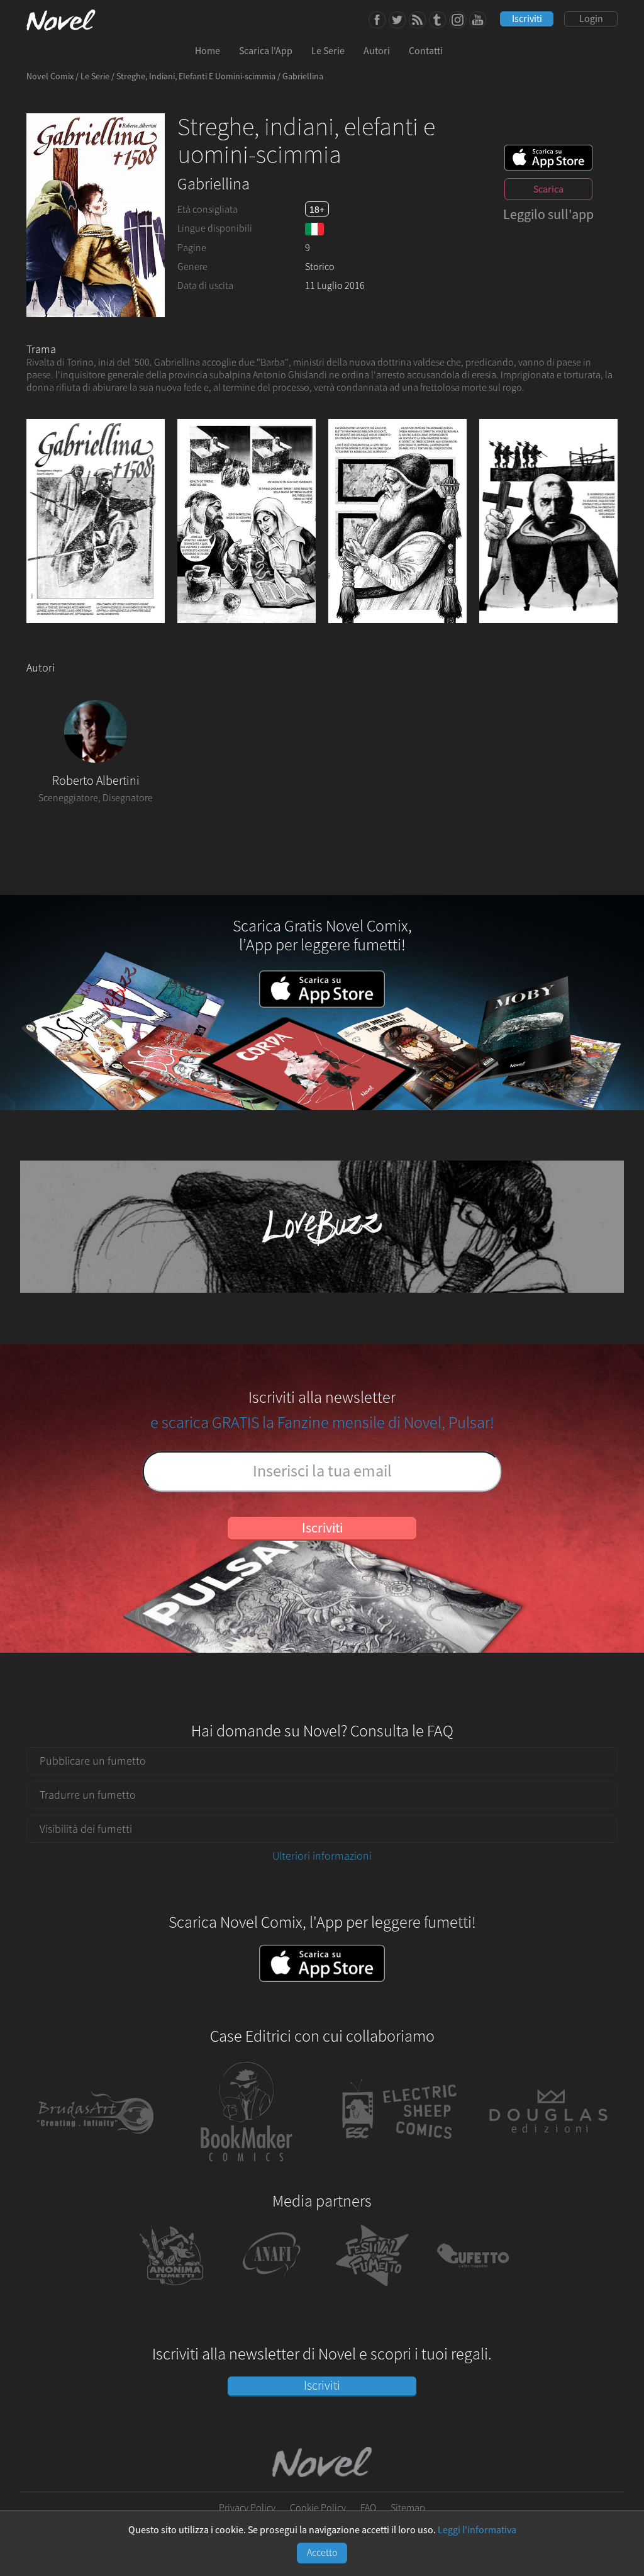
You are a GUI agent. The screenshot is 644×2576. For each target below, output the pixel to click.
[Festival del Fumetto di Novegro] (372, 2291)
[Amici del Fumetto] (272, 2291)
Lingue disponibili (215, 228)
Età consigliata (208, 210)
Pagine (192, 248)
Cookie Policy (318, 2508)
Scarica (548, 189)
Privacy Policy (247, 2508)
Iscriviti (527, 19)
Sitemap (408, 2508)
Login (591, 19)
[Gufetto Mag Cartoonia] (473, 2291)
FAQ (368, 2508)
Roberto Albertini (96, 781)
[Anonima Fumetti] (171, 2291)
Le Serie (328, 51)
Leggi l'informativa (477, 2530)
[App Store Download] (548, 158)
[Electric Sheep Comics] (397, 2169)
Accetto (322, 2553)
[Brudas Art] (96, 2169)
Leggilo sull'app (548, 215)
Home (208, 51)
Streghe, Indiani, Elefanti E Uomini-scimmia (196, 77)
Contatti (426, 51)
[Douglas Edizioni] (548, 2169)
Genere (192, 267)
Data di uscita (205, 286)
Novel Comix (50, 77)
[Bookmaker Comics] (247, 2169)
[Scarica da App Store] (322, 1964)
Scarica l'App (266, 51)
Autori (377, 51)
